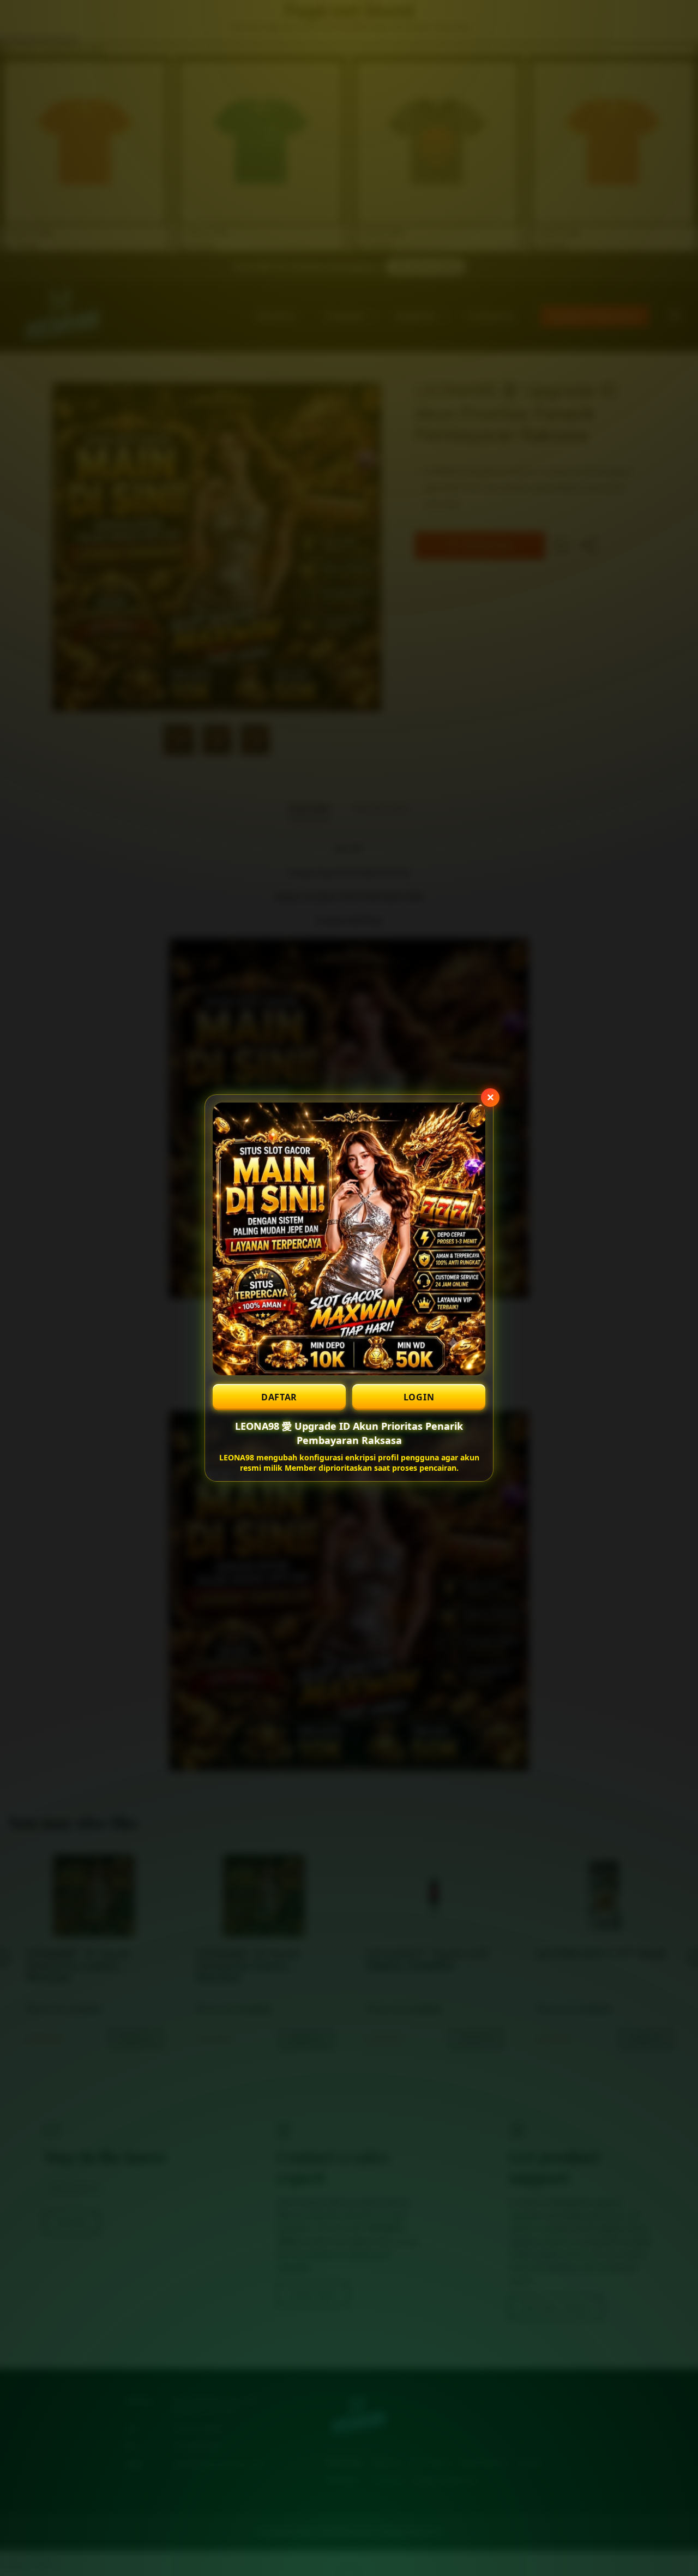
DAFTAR (279, 1397)
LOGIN (419, 1397)
